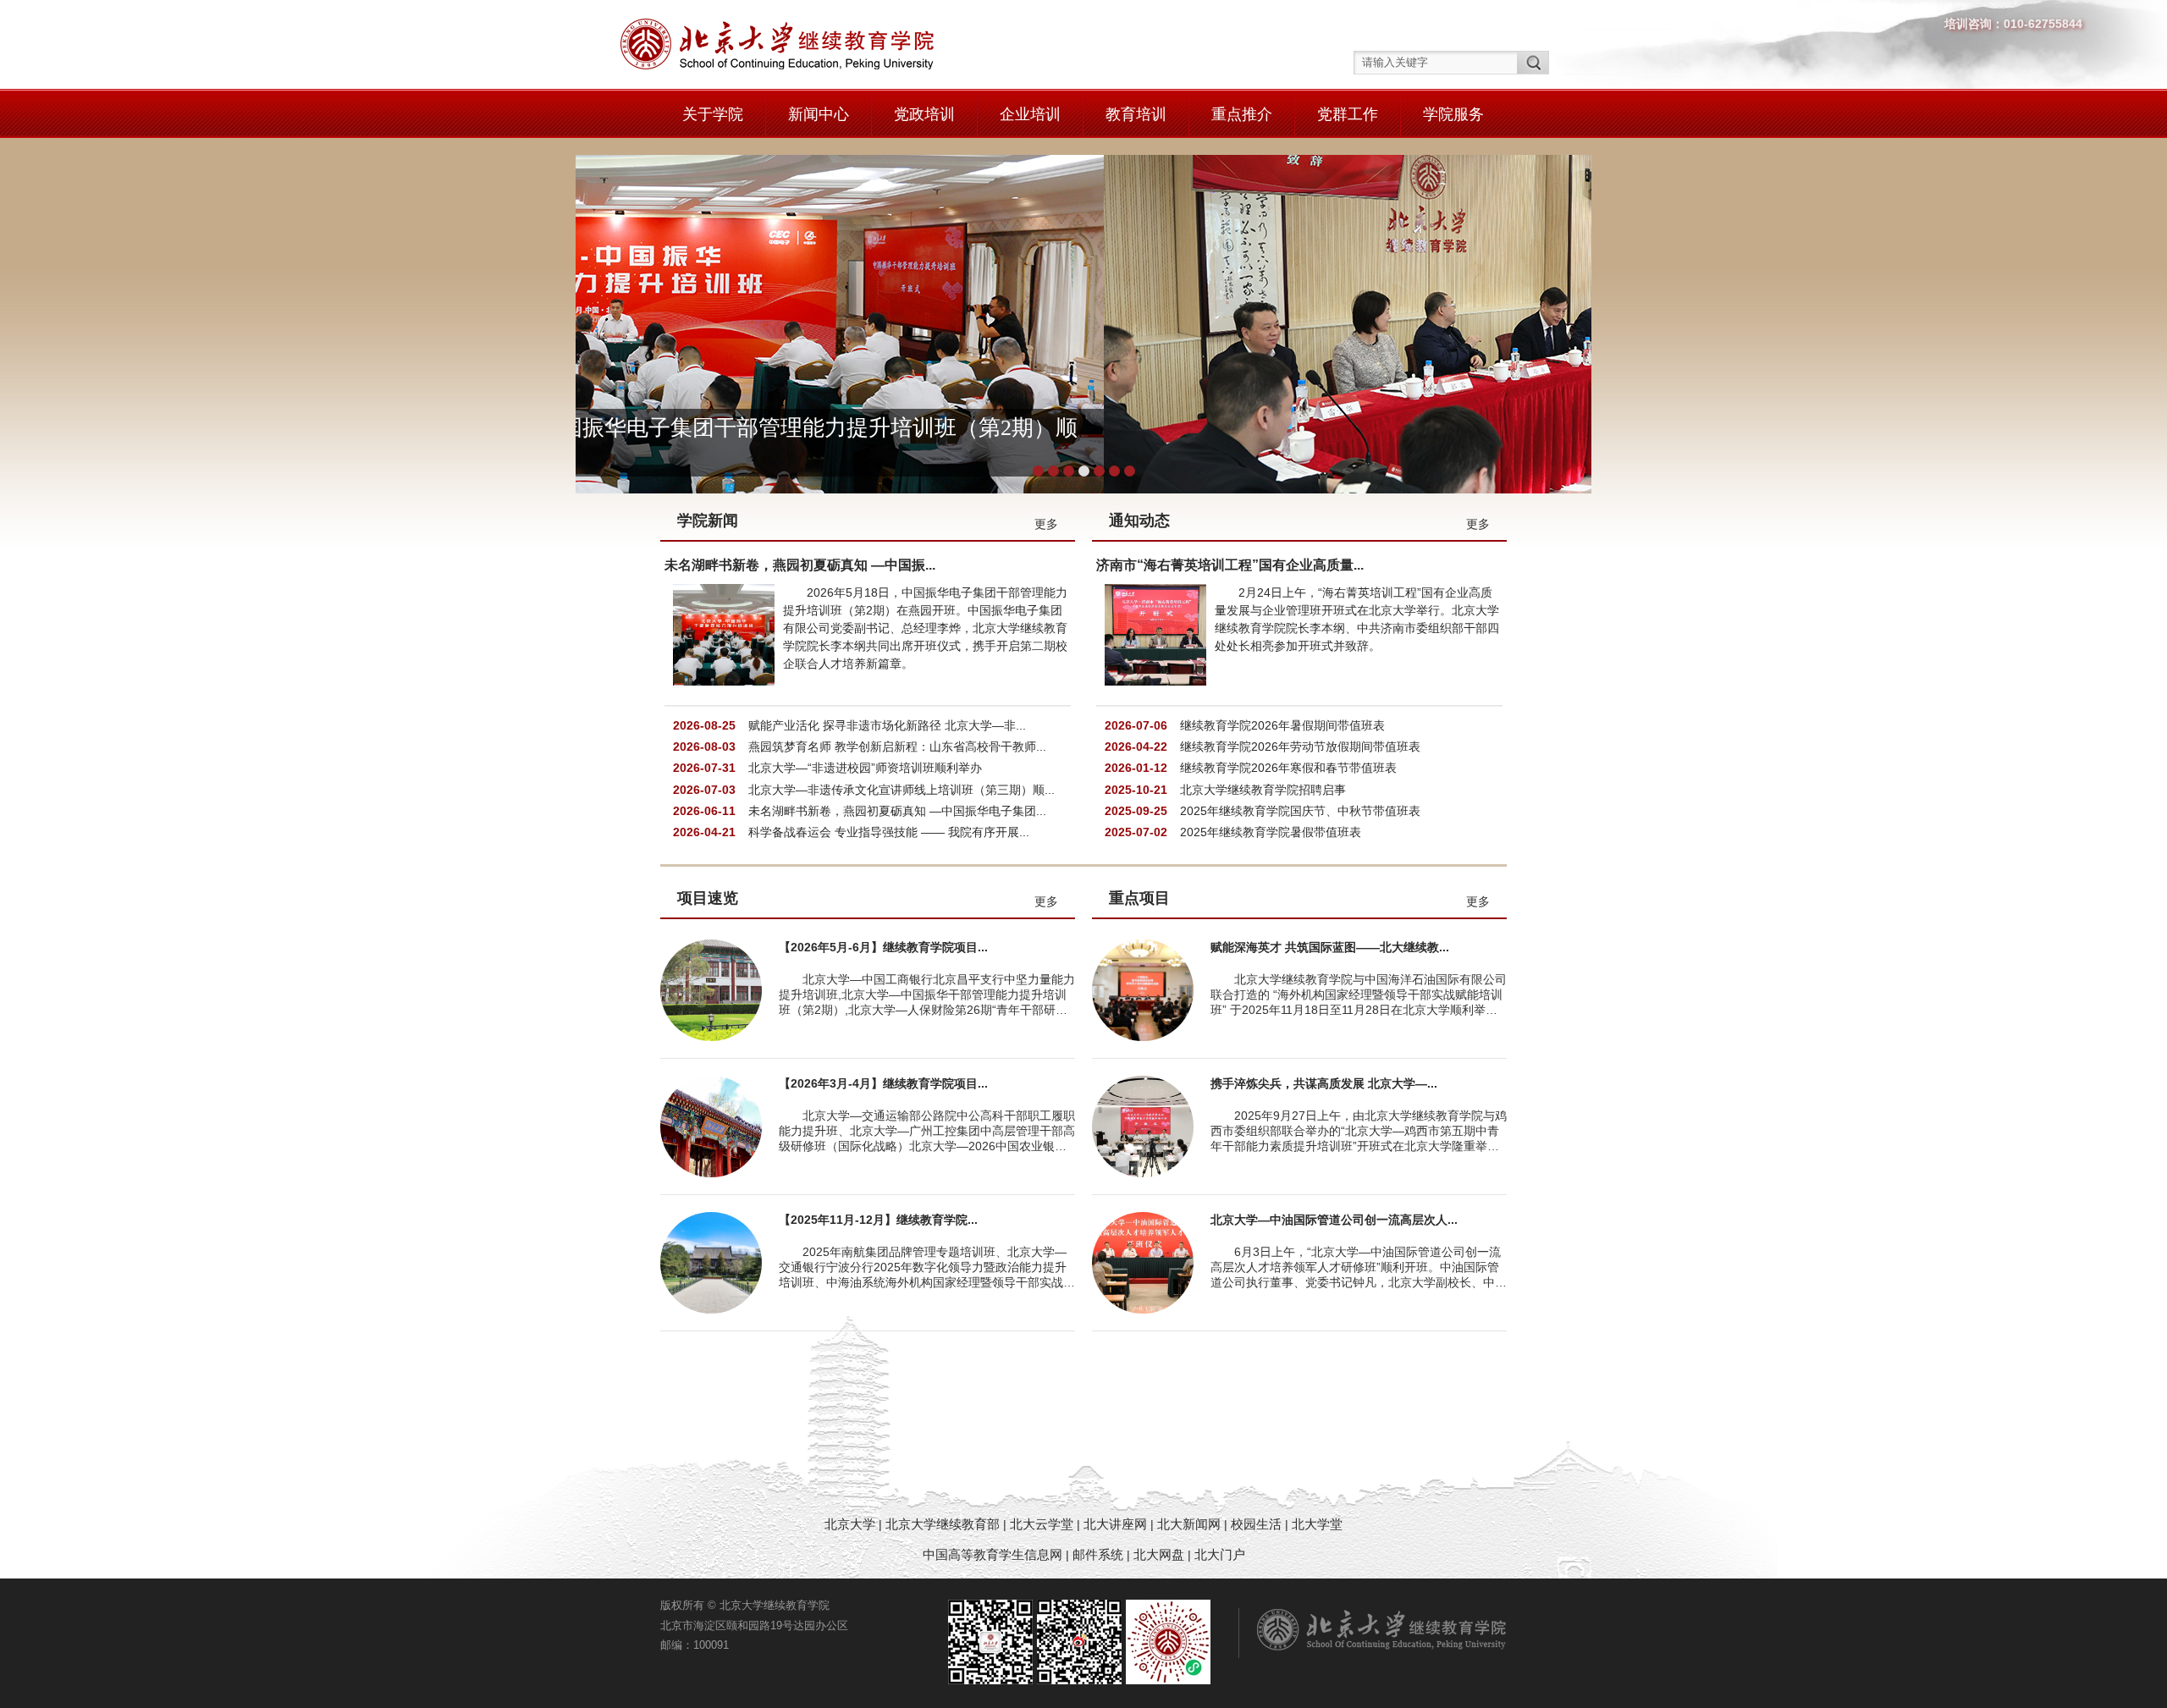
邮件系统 (1100, 1554)
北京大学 (852, 1524)
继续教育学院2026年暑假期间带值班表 (1282, 725)
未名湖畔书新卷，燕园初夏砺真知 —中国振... (800, 565)
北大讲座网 (1117, 1524)
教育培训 (1136, 114)
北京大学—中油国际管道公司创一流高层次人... (1334, 1220)
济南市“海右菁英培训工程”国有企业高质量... (1230, 565)
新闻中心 (819, 114)
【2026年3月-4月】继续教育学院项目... (883, 1083)
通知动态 (1139, 521)
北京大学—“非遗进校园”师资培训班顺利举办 (865, 768)
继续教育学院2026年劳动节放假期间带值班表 (1300, 747)
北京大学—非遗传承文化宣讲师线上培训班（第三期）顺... (902, 790)
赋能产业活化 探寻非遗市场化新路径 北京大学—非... (887, 725)
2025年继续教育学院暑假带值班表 (1271, 832)
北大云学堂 (1042, 1524)
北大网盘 (1159, 1554)
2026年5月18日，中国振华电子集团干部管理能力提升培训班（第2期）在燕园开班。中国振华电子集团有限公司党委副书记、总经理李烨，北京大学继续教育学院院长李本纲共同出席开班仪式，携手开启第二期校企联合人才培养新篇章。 (925, 628)
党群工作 (1348, 114)
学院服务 (1453, 114)
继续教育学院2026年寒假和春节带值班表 (1288, 768)
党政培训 (924, 114)
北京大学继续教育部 (943, 1524)
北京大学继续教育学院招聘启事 (1263, 790)
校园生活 (1256, 1524)
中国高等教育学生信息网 (993, 1554)
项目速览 (708, 898)
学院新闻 (708, 521)
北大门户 (1220, 1554)
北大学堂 (1317, 1524)
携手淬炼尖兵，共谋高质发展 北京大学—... (1324, 1083)
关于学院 (713, 114)
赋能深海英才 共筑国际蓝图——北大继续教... (1330, 947)
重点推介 (1242, 114)
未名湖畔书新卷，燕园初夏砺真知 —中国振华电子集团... (897, 811)
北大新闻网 (1189, 1524)
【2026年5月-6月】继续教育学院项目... (883, 947)
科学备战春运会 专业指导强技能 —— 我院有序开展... (889, 832)
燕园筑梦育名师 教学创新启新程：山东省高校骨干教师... (897, 747)
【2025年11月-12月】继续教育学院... (878, 1220)
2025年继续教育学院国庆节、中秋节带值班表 (1300, 811)
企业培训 (1030, 114)
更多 (1046, 524)
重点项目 (1139, 898)
